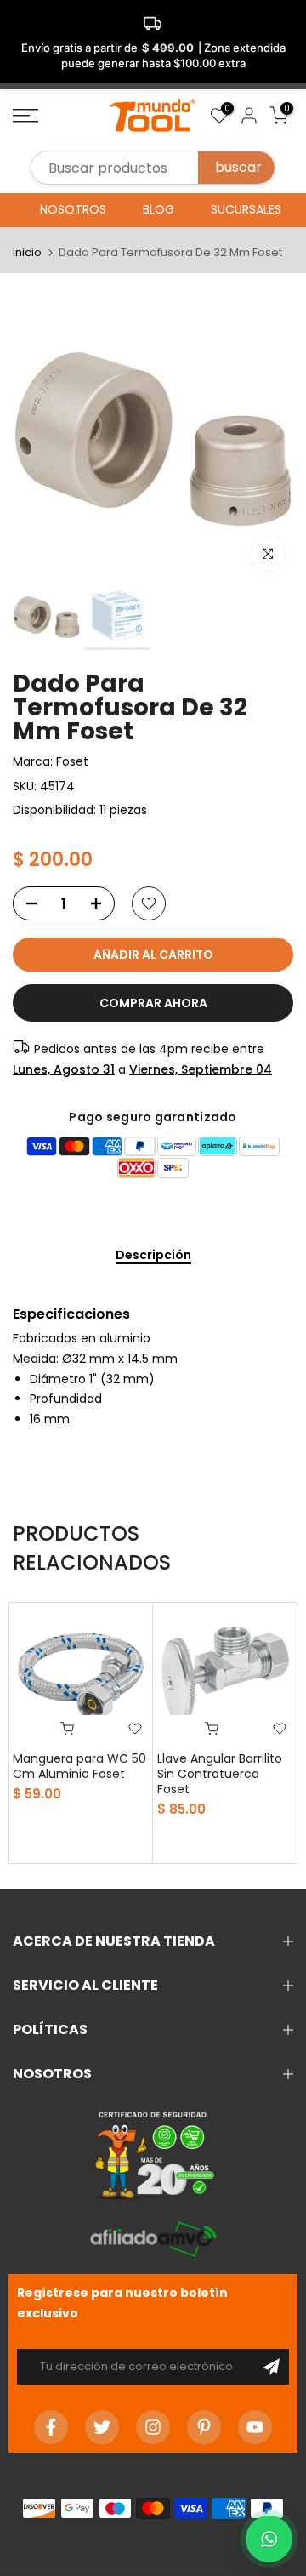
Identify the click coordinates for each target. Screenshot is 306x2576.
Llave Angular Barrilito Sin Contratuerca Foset (220, 1774)
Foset (72, 761)
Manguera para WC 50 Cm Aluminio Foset (79, 1766)
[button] (269, 2539)
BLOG (159, 209)
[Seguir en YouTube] (255, 2427)
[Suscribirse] (271, 2367)
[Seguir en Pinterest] (204, 2427)
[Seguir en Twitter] (102, 2427)
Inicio (27, 252)
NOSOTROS (73, 209)
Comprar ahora (153, 1003)
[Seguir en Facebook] (51, 2427)
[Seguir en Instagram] (153, 2427)
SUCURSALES (246, 209)
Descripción (153, 1256)
